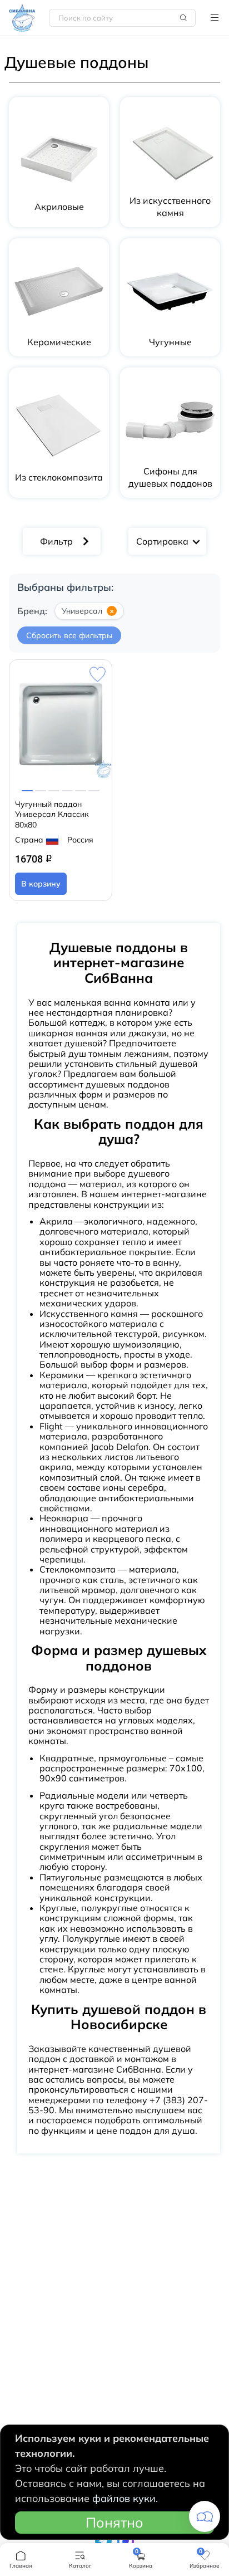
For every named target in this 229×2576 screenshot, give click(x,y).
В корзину (41, 884)
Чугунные (170, 342)
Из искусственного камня (170, 207)
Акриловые (59, 207)
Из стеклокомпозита (59, 477)
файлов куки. (125, 2498)
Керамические (59, 342)
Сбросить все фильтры (69, 635)
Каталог (215, 18)
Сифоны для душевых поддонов (170, 477)
